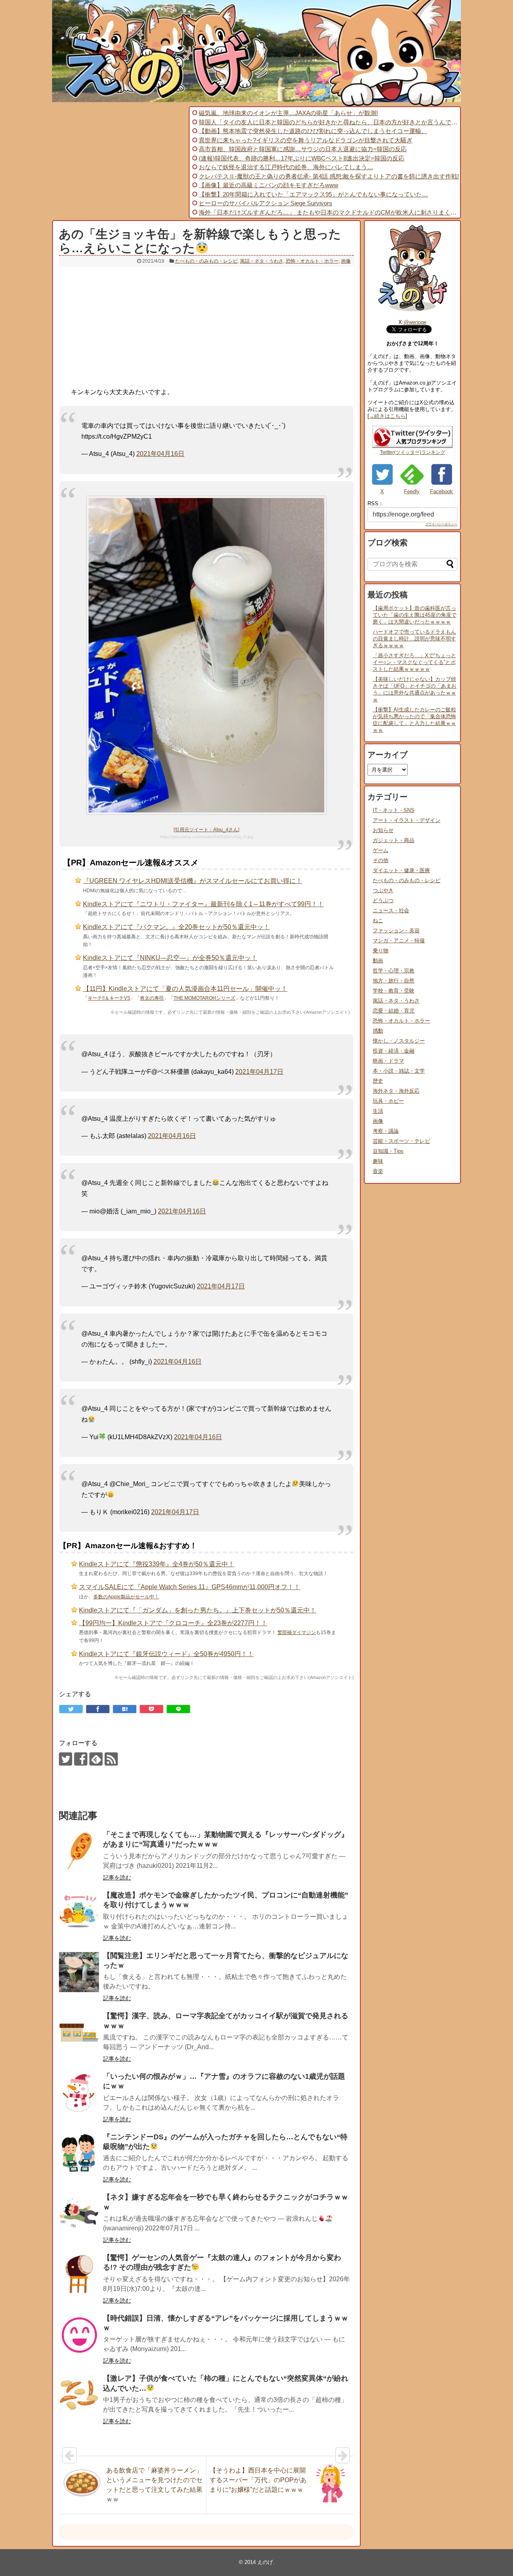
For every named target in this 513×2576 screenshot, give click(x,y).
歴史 (378, 1081)
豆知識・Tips (388, 1151)
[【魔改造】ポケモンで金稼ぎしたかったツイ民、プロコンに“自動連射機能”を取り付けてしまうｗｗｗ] (79, 1912)
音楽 (378, 1171)
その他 (381, 860)
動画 (378, 961)
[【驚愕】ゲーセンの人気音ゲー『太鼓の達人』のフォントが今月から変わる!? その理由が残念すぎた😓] (79, 2274)
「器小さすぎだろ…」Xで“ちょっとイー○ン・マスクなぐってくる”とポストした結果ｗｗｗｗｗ (414, 662)
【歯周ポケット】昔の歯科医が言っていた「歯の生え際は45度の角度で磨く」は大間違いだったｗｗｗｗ (415, 615)
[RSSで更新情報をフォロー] (111, 1759)
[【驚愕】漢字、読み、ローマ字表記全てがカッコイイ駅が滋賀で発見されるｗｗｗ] (79, 2032)
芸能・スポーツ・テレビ (401, 1141)
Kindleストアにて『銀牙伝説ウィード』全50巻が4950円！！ (166, 1654)
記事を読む (117, 1877)
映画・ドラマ (388, 1061)
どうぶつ (383, 900)
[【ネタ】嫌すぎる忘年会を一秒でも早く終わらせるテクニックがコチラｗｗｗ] (79, 2213)
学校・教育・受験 (394, 991)
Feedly (412, 491)
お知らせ (383, 830)
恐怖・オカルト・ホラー (312, 261)
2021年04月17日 (259, 1072)
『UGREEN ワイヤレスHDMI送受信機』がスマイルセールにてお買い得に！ (193, 881)
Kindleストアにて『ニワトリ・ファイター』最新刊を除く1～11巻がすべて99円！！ (203, 904)
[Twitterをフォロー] (66, 1759)
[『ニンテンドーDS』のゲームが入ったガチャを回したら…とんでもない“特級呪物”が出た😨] (79, 2153)
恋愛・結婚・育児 (394, 1011)
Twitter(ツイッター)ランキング (413, 452)
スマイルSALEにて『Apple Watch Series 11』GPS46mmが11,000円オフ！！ (190, 1587)
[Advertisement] (119, 162)
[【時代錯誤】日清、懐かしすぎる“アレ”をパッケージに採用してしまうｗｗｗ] (79, 2335)
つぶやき (383, 890)
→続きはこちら (387, 416)
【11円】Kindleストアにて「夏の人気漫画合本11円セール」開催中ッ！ (185, 989)
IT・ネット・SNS (394, 810)
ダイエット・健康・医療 (401, 870)
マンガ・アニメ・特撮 (399, 941)
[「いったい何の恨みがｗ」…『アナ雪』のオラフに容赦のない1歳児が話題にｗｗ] (79, 2093)
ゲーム (381, 850)
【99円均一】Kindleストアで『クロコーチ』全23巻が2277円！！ (173, 1623)
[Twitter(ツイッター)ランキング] (412, 446)
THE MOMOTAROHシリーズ (204, 998)
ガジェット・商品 (394, 840)
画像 (346, 261)
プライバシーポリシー (441, 524)
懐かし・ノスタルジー (399, 1041)
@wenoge (415, 322)
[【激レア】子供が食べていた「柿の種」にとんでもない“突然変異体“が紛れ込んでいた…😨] (79, 2395)
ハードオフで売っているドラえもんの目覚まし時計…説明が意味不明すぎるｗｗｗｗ (414, 639)
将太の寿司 (152, 998)
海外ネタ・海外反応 (396, 1091)
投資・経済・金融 (394, 1051)
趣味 (378, 1161)
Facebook (441, 491)
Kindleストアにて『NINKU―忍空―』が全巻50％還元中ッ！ (170, 958)
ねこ (378, 920)
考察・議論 (386, 1131)
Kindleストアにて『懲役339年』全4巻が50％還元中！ (157, 1564)
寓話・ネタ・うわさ (262, 261)
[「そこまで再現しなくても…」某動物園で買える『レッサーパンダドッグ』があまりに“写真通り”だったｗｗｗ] (79, 1851)
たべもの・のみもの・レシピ (206, 261)
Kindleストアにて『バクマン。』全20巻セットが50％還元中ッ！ (176, 927)
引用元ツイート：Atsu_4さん (206, 830)
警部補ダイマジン (297, 1632)
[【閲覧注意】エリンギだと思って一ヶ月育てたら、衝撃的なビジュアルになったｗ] (79, 1972)
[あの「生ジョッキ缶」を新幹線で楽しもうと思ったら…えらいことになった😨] (125, 1709)
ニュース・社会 (391, 910)
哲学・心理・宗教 (394, 971)
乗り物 (381, 951)
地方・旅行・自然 (394, 981)
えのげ (265, 2562)
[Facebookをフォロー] (81, 1759)
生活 (378, 1111)
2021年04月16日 (160, 454)
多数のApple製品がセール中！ (126, 1597)
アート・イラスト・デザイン (407, 820)
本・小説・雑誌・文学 (399, 1071)
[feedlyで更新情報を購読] (96, 1759)
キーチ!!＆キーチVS (109, 998)
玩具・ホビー (388, 1101)
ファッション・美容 (396, 931)
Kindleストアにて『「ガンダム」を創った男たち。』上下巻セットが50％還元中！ (198, 1610)
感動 (378, 1031)
